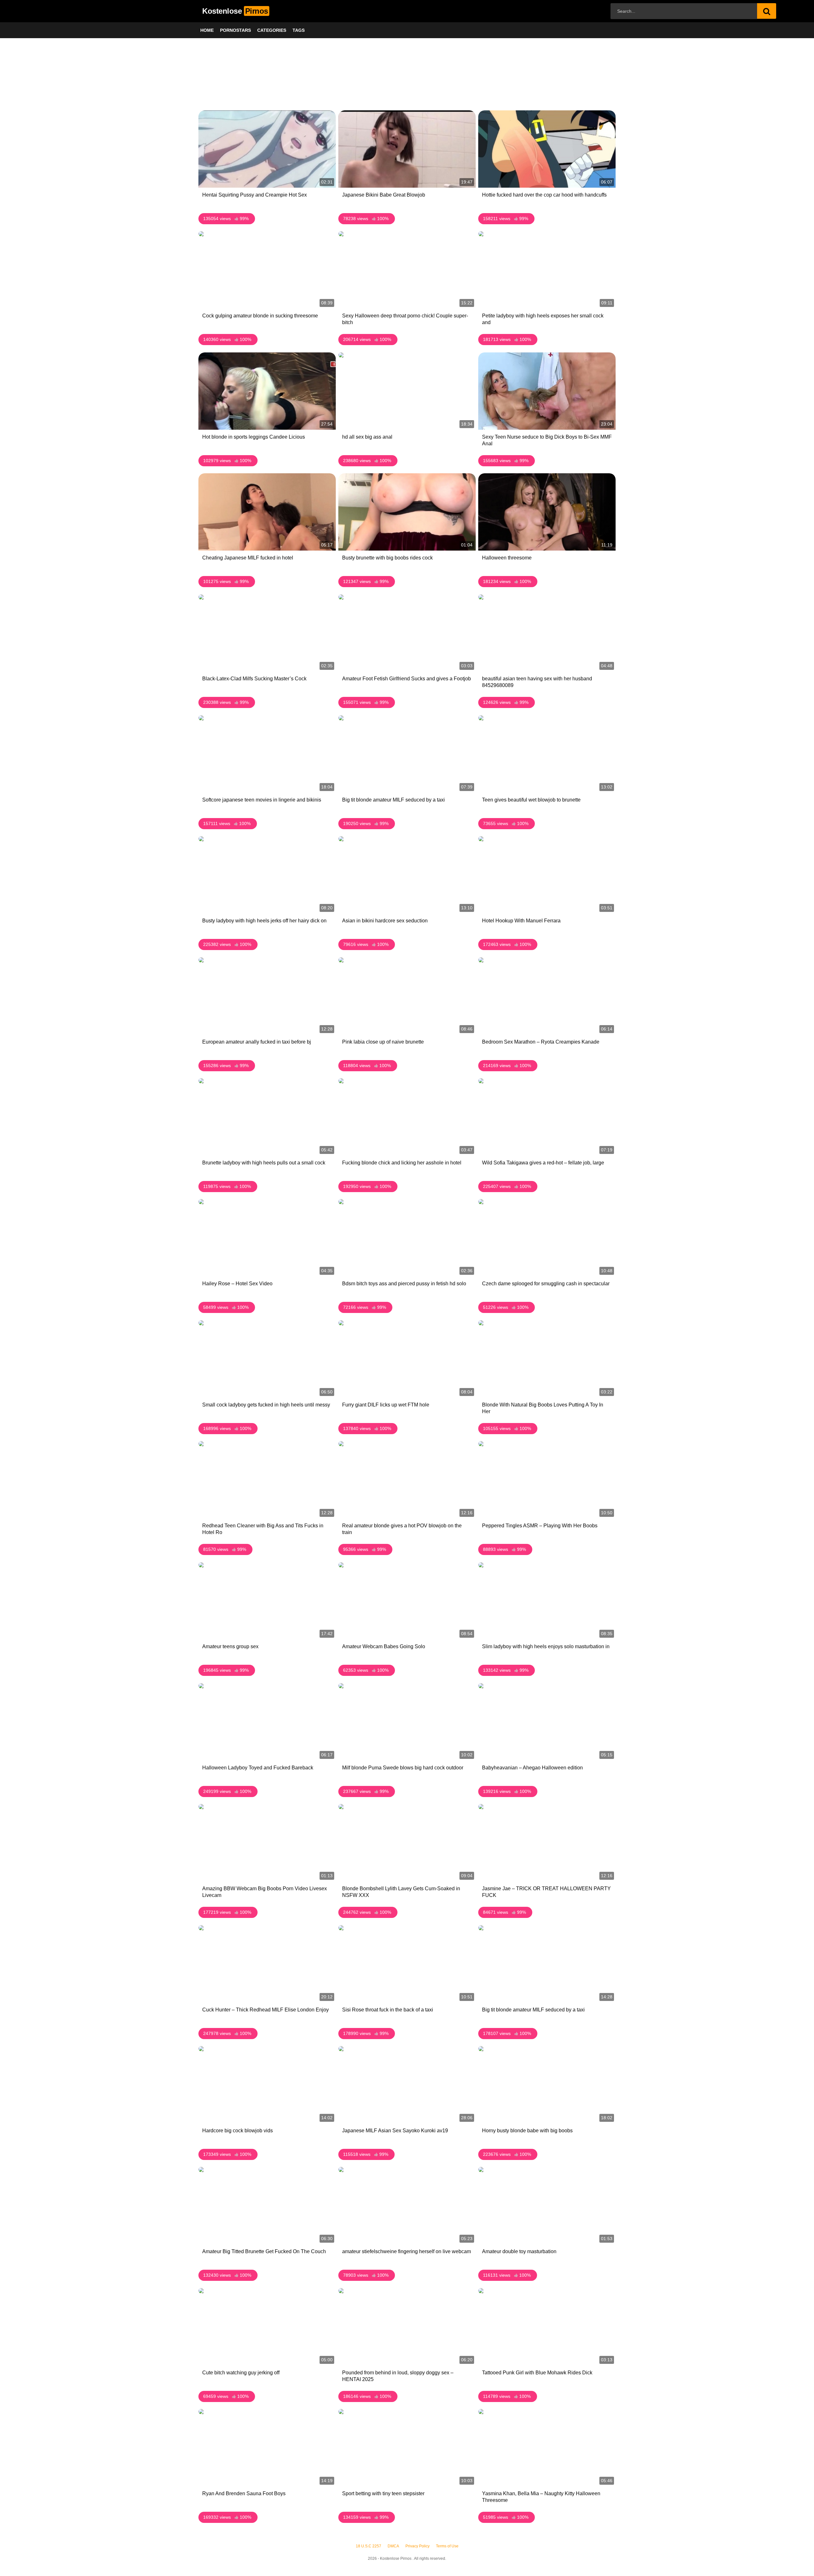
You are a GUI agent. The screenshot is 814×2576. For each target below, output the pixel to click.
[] (767, 11)
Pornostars (235, 30)
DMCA (393, 2546)
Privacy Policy (417, 2546)
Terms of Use (447, 2546)
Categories (272, 30)
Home (207, 30)
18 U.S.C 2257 (369, 2546)
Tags (299, 30)
